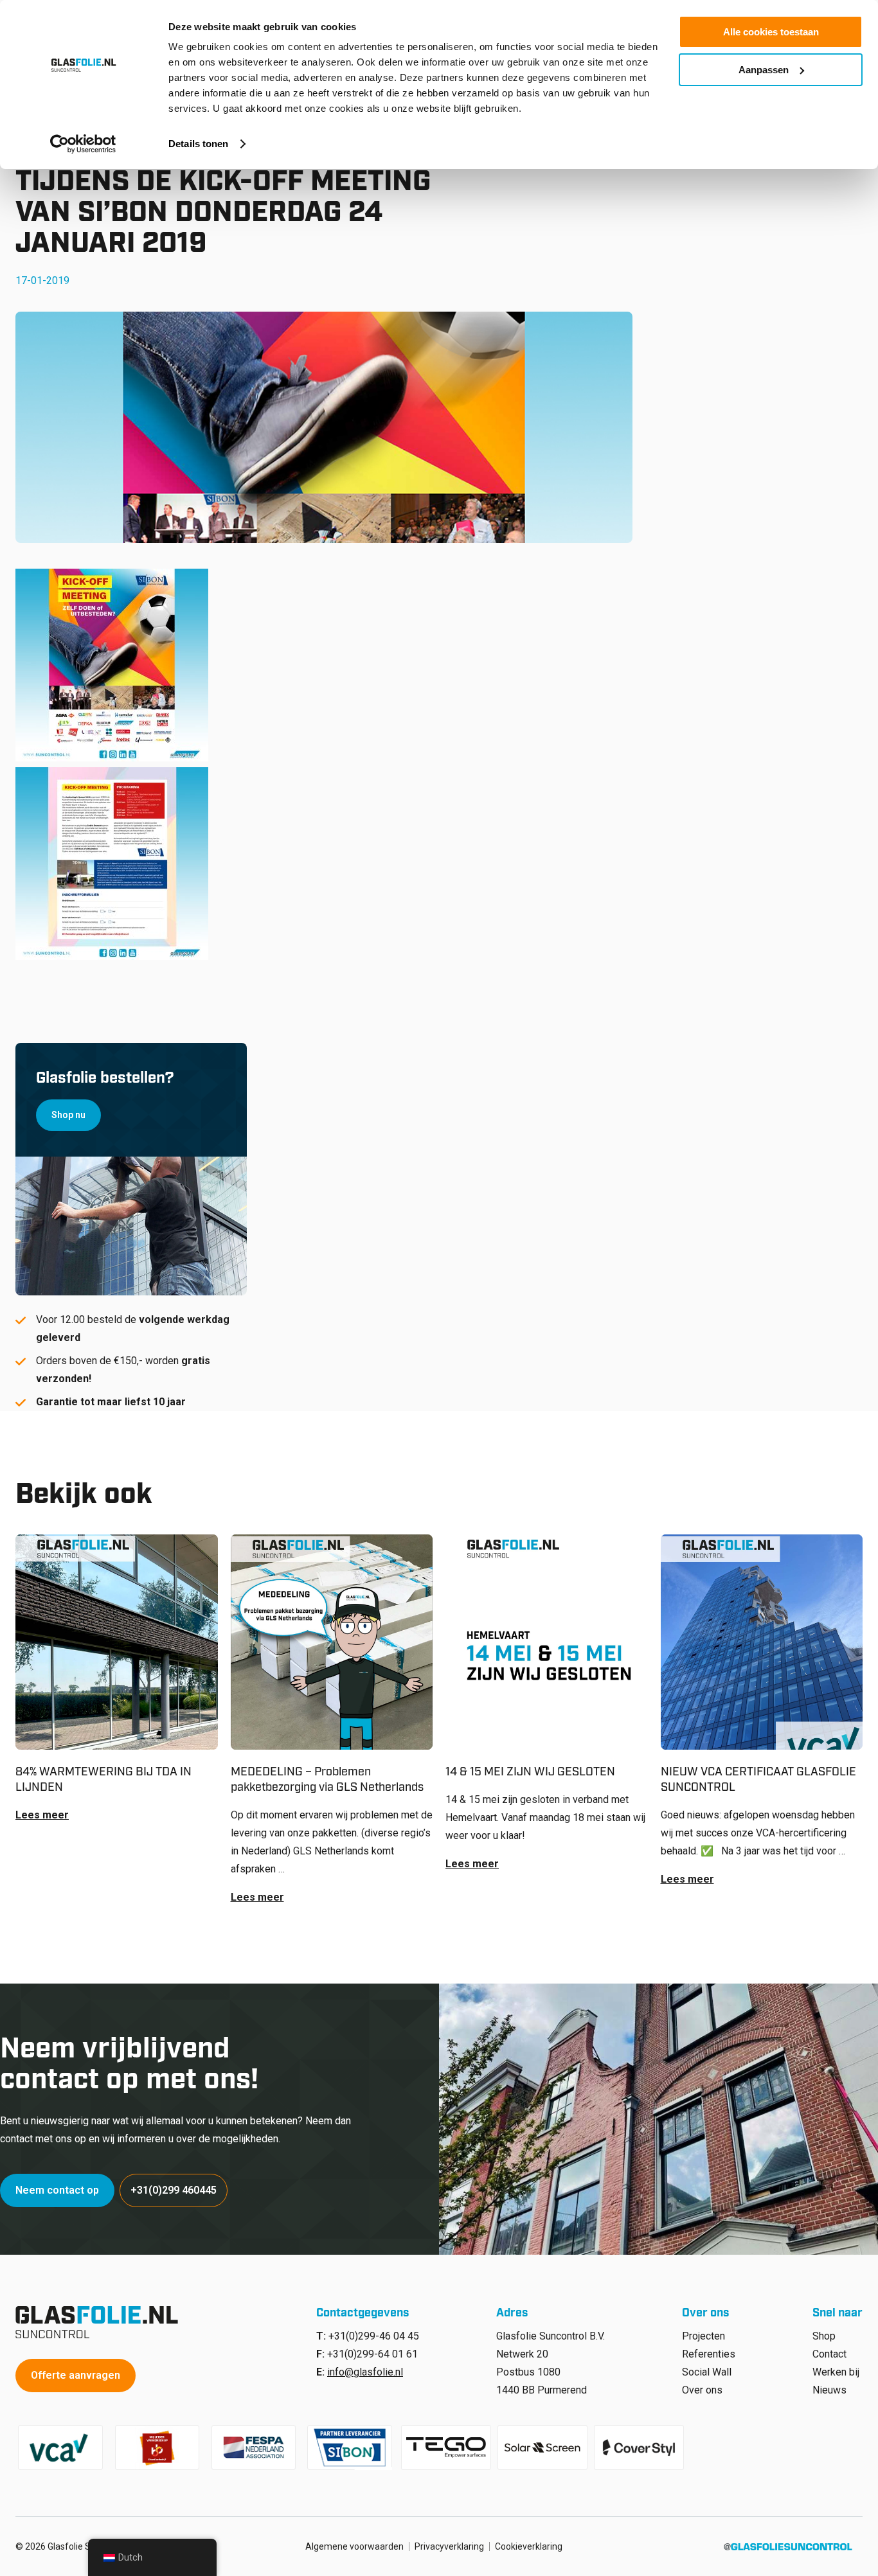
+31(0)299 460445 (174, 2190)
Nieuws (829, 2390)
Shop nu (68, 1115)
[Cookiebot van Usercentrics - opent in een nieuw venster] (83, 144)
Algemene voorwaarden (354, 2546)
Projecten (703, 2336)
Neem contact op (57, 2190)
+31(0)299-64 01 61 (372, 2354)
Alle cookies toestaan (771, 32)
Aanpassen (764, 70)
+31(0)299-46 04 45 (374, 2336)
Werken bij (836, 2372)
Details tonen (198, 144)
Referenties (709, 2354)
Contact (829, 2354)
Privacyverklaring (449, 2546)
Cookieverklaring (529, 2546)
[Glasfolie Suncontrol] (101, 2322)
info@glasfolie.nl (365, 2372)
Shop (824, 2336)
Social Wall (707, 2372)
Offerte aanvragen (76, 2375)
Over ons (702, 2390)
